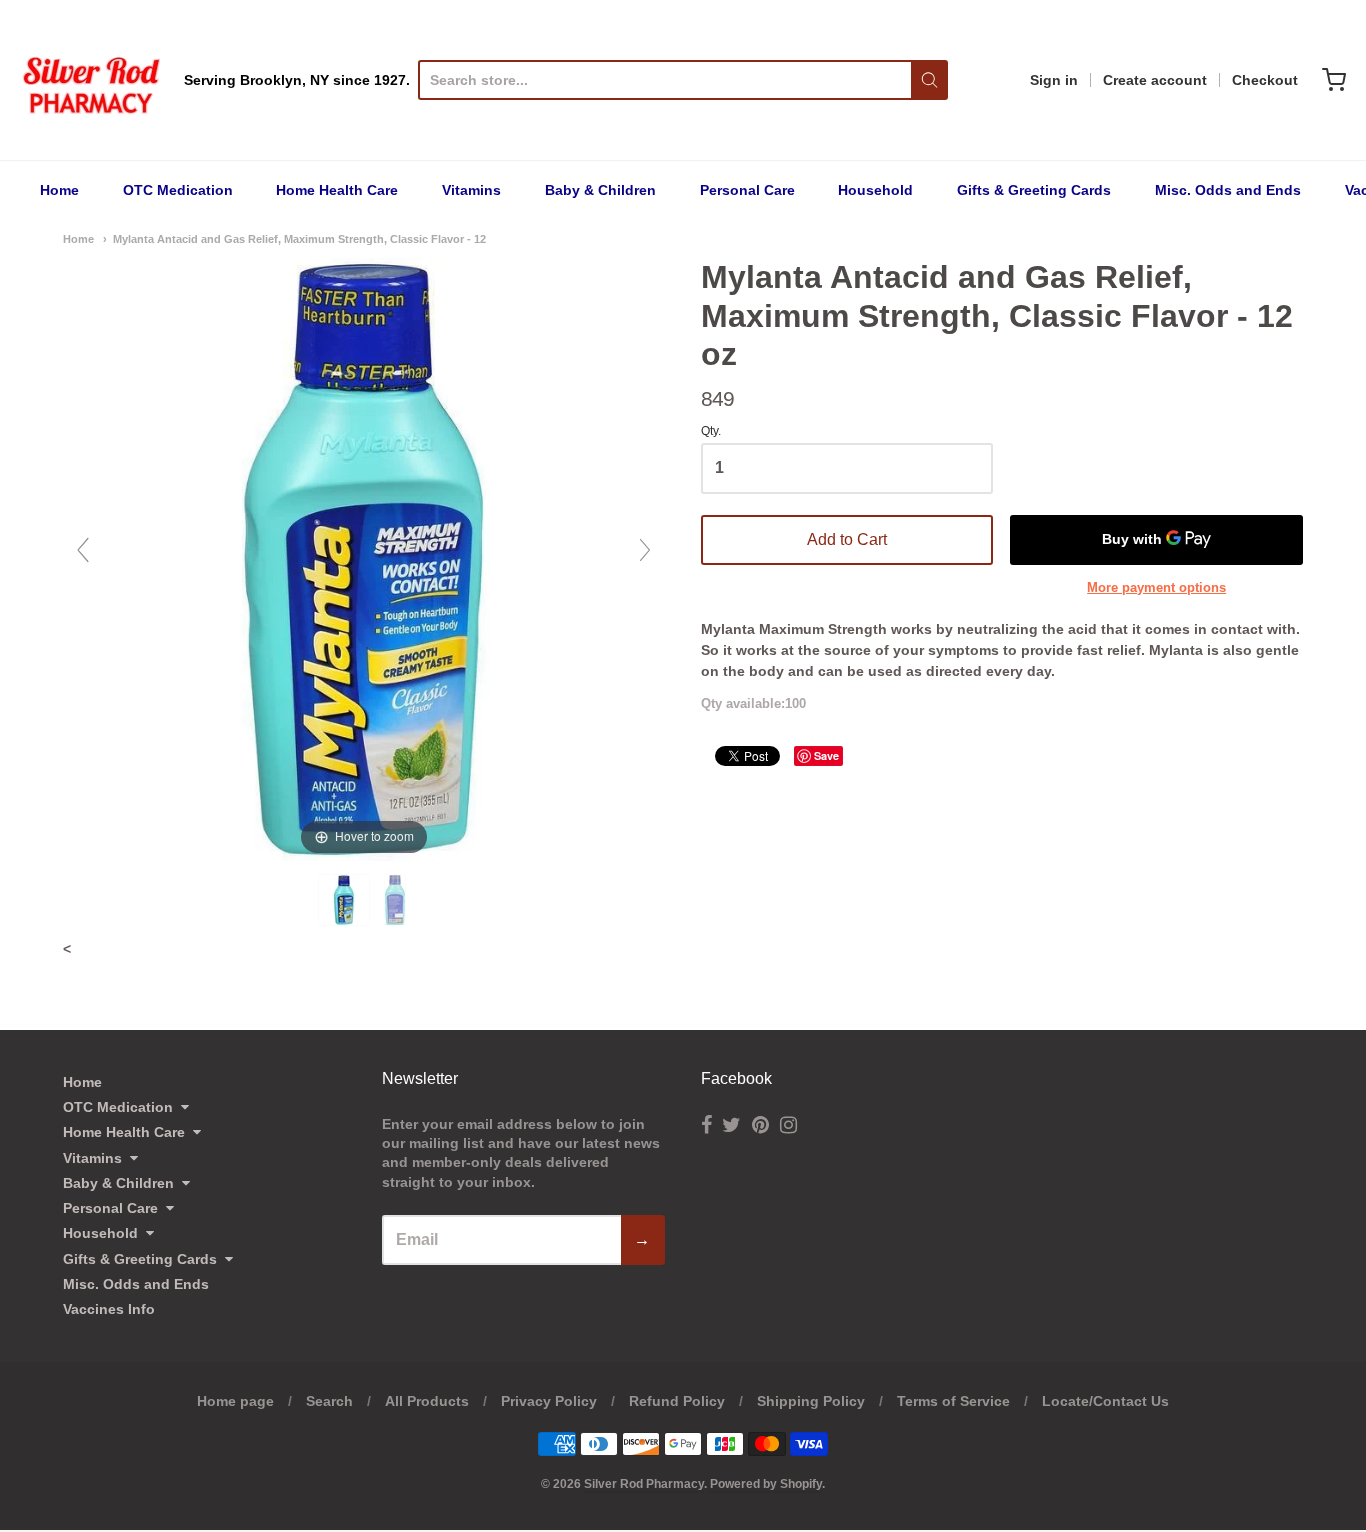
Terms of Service (953, 1401)
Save (826, 755)
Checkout (1265, 80)
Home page (235, 1401)
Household (875, 190)
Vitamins (471, 190)
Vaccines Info (109, 1309)
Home (59, 190)
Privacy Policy (549, 1401)
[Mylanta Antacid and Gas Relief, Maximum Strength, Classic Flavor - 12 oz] (346, 900)
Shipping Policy (811, 1401)
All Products (427, 1401)
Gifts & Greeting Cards (1034, 190)
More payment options (1156, 587)
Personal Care (747, 190)
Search (329, 1401)
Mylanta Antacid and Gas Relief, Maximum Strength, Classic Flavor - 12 (299, 239)
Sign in (1054, 80)
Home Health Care (337, 190)
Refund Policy (677, 1401)
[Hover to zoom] (364, 558)
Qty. (711, 431)
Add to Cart (847, 539)
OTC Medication (178, 190)
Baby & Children (600, 190)
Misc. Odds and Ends (1228, 190)
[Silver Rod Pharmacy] (90, 80)
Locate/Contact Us (1105, 1401)
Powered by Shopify (766, 1484)
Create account (1155, 80)
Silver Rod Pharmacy (644, 1484)
